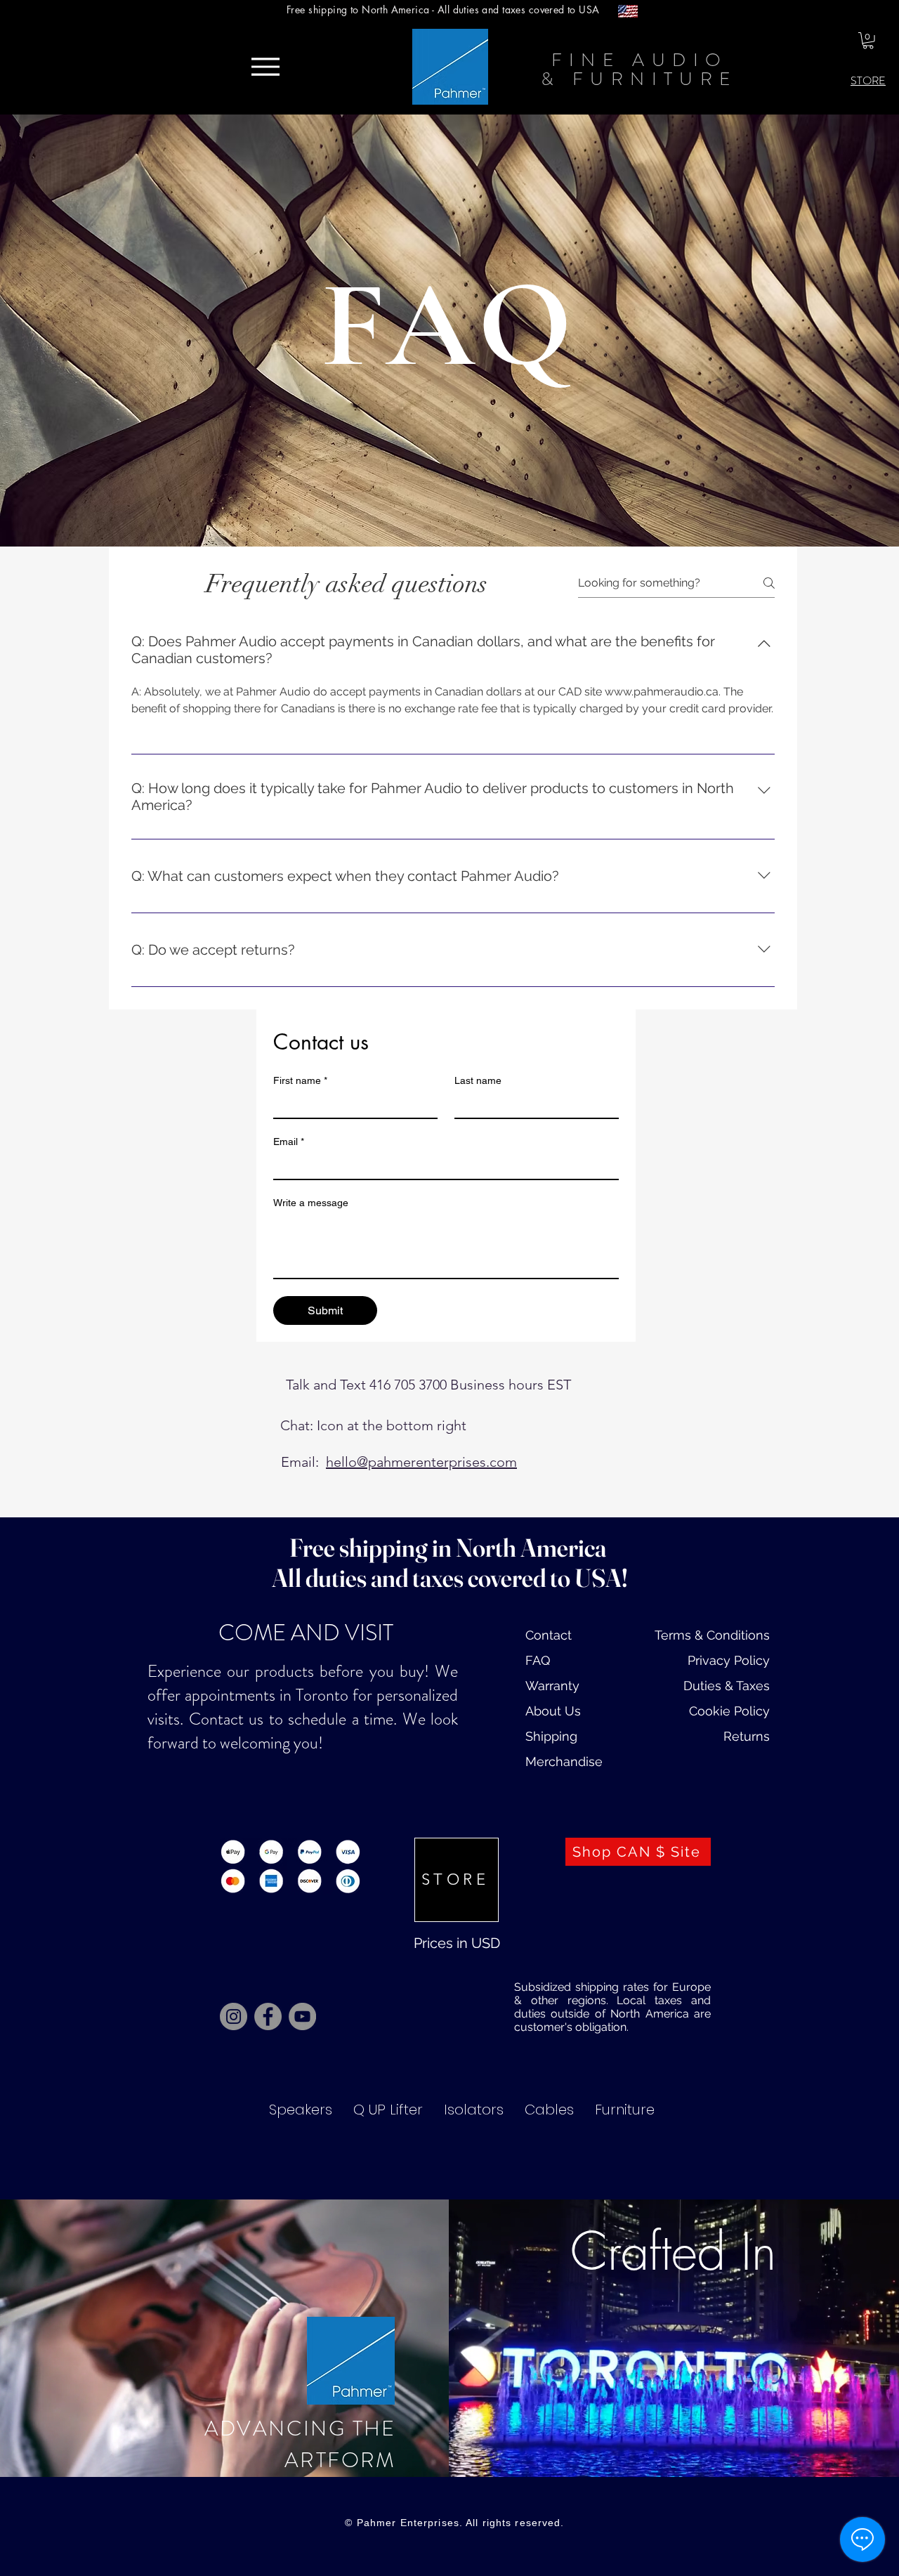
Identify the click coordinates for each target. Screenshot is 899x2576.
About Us (553, 1711)
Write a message (311, 1203)
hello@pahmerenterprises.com (421, 1462)
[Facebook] (268, 2016)
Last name (478, 1080)
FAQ (538, 1660)
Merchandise (564, 1761)
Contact (549, 1635)
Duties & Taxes (727, 1686)
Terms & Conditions (712, 1635)
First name (300, 1080)
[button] (868, 41)
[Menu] (265, 67)
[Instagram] (234, 2016)
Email (289, 1142)
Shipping (551, 1736)
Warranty (552, 1686)
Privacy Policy (729, 1660)
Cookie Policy (729, 1711)
